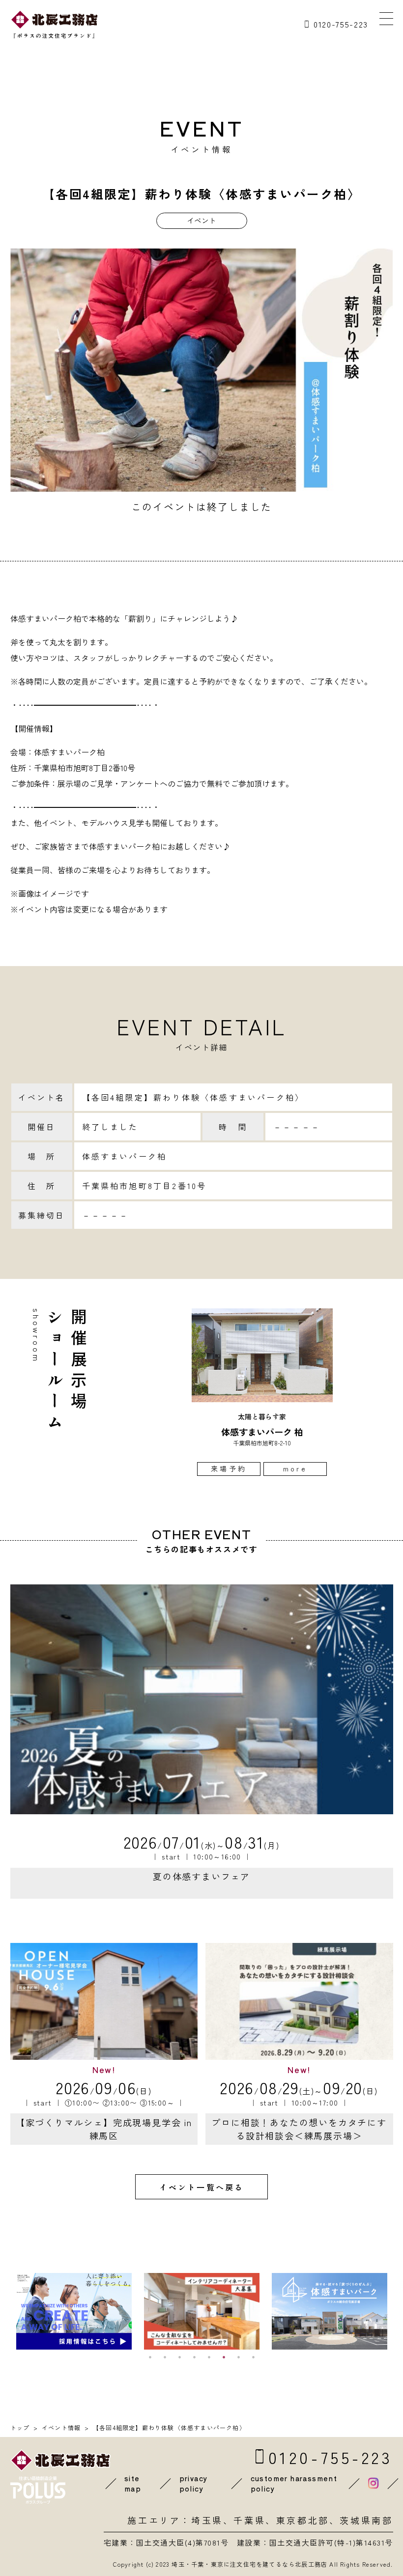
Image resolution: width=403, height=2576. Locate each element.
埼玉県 (207, 2520)
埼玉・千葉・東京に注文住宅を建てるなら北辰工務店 (249, 2564)
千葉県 (249, 2520)
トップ (20, 2427)
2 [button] (165, 2357)
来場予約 (229, 1468)
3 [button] (179, 2357)
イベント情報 (61, 2427)
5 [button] (209, 2357)
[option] (262, 1392)
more (295, 1468)
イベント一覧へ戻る (202, 2187)
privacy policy (194, 2483)
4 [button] (194, 2357)
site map (133, 2483)
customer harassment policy (294, 2483)
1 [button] (150, 2357)
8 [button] (253, 2357)
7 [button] (238, 2357)
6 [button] (224, 2357)
